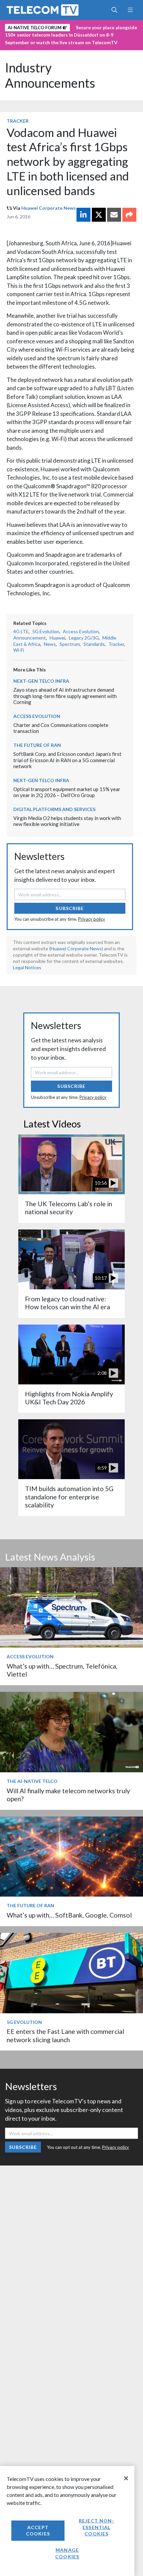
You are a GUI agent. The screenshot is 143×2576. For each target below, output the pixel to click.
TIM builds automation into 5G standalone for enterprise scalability (69, 1497)
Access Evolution (81, 631)
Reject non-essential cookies (96, 2527)
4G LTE (21, 631)
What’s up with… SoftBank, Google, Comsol (69, 1915)
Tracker (18, 121)
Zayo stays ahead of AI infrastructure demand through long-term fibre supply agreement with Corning (65, 696)
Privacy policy (92, 919)
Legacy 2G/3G (84, 638)
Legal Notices (27, 967)
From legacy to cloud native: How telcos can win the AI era (68, 1303)
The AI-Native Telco (32, 1781)
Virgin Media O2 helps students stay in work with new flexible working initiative (67, 821)
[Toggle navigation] (130, 10)
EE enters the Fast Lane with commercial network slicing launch (65, 2035)
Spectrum (70, 644)
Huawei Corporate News (49, 208)
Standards (94, 644)
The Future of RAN (37, 745)
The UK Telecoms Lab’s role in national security (69, 1208)
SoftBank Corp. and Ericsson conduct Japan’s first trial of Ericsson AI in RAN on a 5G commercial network (67, 760)
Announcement (30, 638)
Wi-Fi (19, 650)
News (50, 644)
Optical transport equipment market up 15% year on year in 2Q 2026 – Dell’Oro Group (67, 792)
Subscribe (70, 908)
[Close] (126, 2478)
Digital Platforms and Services (54, 809)
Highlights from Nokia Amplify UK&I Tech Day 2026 (69, 1398)
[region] (67, 2521)
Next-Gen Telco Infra (41, 681)
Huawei (57, 638)
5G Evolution (46, 631)
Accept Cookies (38, 2531)
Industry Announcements (50, 75)
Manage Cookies (67, 2553)
